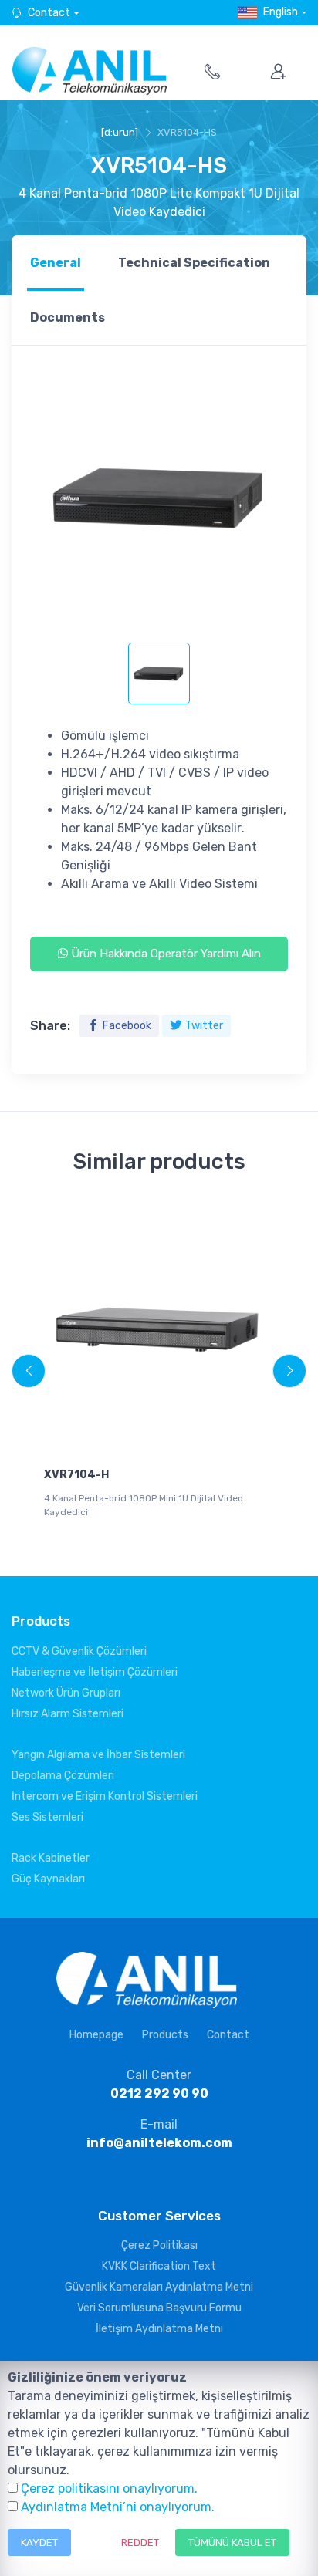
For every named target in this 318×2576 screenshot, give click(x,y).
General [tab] (56, 263)
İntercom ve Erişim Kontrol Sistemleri (105, 1796)
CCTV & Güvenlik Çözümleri (79, 1651)
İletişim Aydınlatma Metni (159, 2329)
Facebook (127, 1026)
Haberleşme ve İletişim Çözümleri (95, 1672)
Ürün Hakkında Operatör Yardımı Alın (164, 954)
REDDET (140, 2542)
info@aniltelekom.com (159, 2143)
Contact (49, 13)
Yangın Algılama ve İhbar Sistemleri (98, 1755)
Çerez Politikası (159, 2245)
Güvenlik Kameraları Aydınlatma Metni (159, 2287)
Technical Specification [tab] (194, 263)
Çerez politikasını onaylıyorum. (109, 2488)
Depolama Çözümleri (63, 1776)
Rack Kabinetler (51, 1858)
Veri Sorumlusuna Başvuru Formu (159, 2308)
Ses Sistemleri (47, 1817)
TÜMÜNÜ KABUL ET (232, 2542)
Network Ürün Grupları (66, 1693)
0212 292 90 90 (159, 2093)
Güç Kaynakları (48, 1879)
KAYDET (39, 2542)
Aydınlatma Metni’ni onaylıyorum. (118, 2507)
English (281, 12)
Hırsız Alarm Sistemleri (68, 1714)
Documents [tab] (68, 317)
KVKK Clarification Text (159, 2266)
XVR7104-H (76, 1475)
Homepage (96, 2035)
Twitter (204, 1026)
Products (165, 2035)
